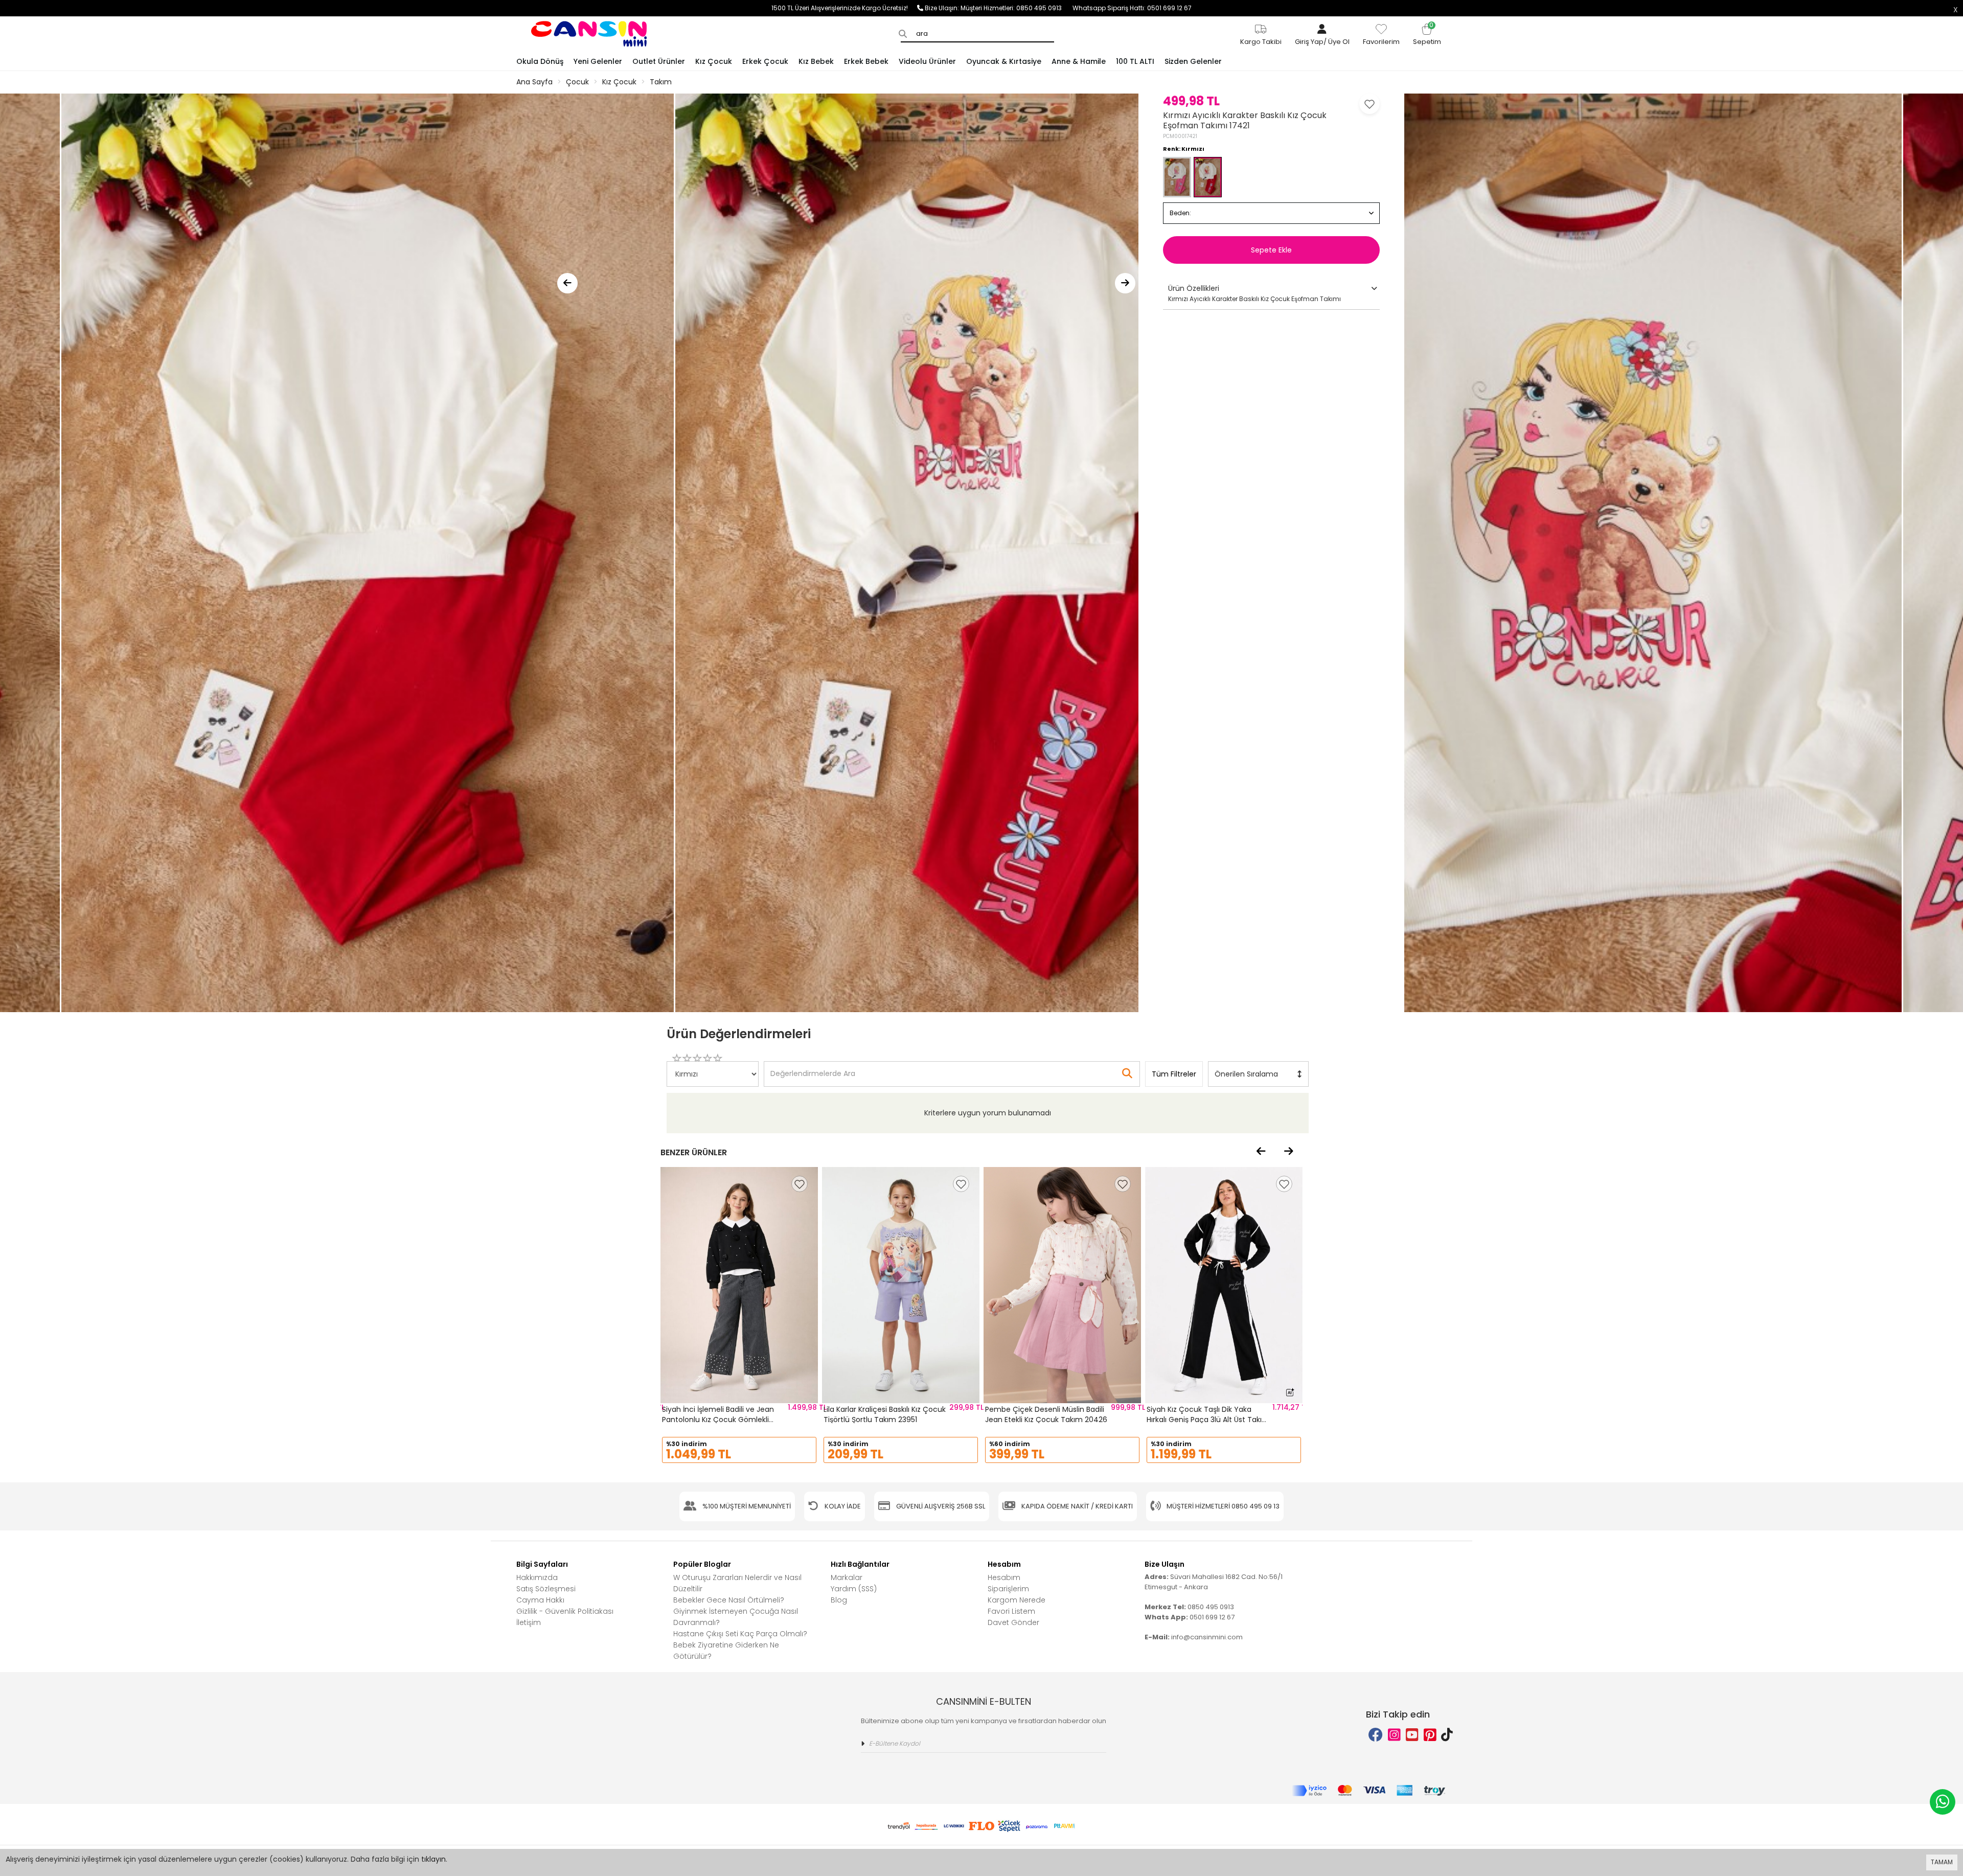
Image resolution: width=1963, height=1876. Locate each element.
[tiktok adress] (1447, 1735)
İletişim (529, 1622)
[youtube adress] (1412, 1735)
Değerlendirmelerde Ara (812, 1069)
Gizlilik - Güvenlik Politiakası (565, 1611)
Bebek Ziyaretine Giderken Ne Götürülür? (726, 1651)
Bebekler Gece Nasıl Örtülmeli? (729, 1600)
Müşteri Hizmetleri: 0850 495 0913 (1017, 8)
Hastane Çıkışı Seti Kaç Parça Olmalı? (740, 1634)
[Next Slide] (1125, 283)
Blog (839, 1600)
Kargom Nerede (1017, 1600)
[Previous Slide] (567, 283)
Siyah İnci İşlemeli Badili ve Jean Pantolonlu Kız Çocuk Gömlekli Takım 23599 (718, 1419)
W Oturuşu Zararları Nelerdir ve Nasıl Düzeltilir (737, 1583)
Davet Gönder (1013, 1622)
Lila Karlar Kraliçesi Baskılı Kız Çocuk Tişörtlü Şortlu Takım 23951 (885, 1414)
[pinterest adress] (1430, 1735)
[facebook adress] (1376, 1735)
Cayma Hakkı (540, 1600)
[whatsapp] (1943, 1802)
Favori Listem (1011, 1611)
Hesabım (1004, 1577)
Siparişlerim (1008, 1589)
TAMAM (1942, 1862)
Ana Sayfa (534, 82)
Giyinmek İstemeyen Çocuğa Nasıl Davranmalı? (736, 1617)
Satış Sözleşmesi (546, 1589)
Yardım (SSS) (854, 1589)
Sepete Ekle (1271, 250)
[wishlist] (800, 1184)
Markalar (847, 1577)
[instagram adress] (1394, 1735)
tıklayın (433, 1859)
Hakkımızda (537, 1577)
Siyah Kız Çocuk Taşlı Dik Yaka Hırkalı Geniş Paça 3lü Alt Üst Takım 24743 (1208, 1419)
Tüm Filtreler (1174, 1074)
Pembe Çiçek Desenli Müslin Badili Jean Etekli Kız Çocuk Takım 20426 (1046, 1414)
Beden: (1180, 213)
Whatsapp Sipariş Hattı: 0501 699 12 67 (1132, 8)
